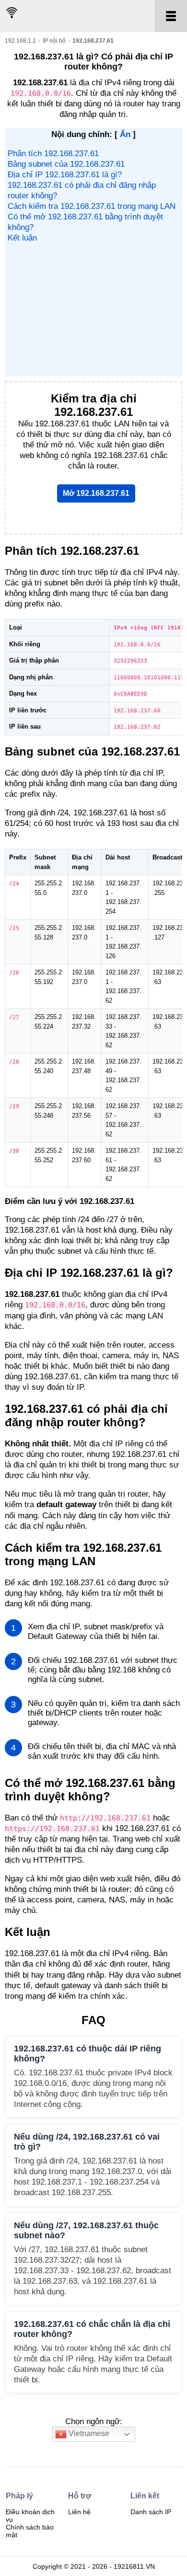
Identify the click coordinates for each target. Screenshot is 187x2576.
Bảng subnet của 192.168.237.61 (66, 164)
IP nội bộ (54, 41)
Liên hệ (79, 2512)
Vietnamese (88, 2434)
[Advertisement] (93, 309)
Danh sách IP (151, 2512)
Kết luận (22, 238)
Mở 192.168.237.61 (96, 493)
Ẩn (125, 134)
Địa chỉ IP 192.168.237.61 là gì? (65, 175)
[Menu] (171, 16)
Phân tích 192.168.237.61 (53, 154)
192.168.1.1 (20, 41)
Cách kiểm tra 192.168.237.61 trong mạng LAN (92, 206)
